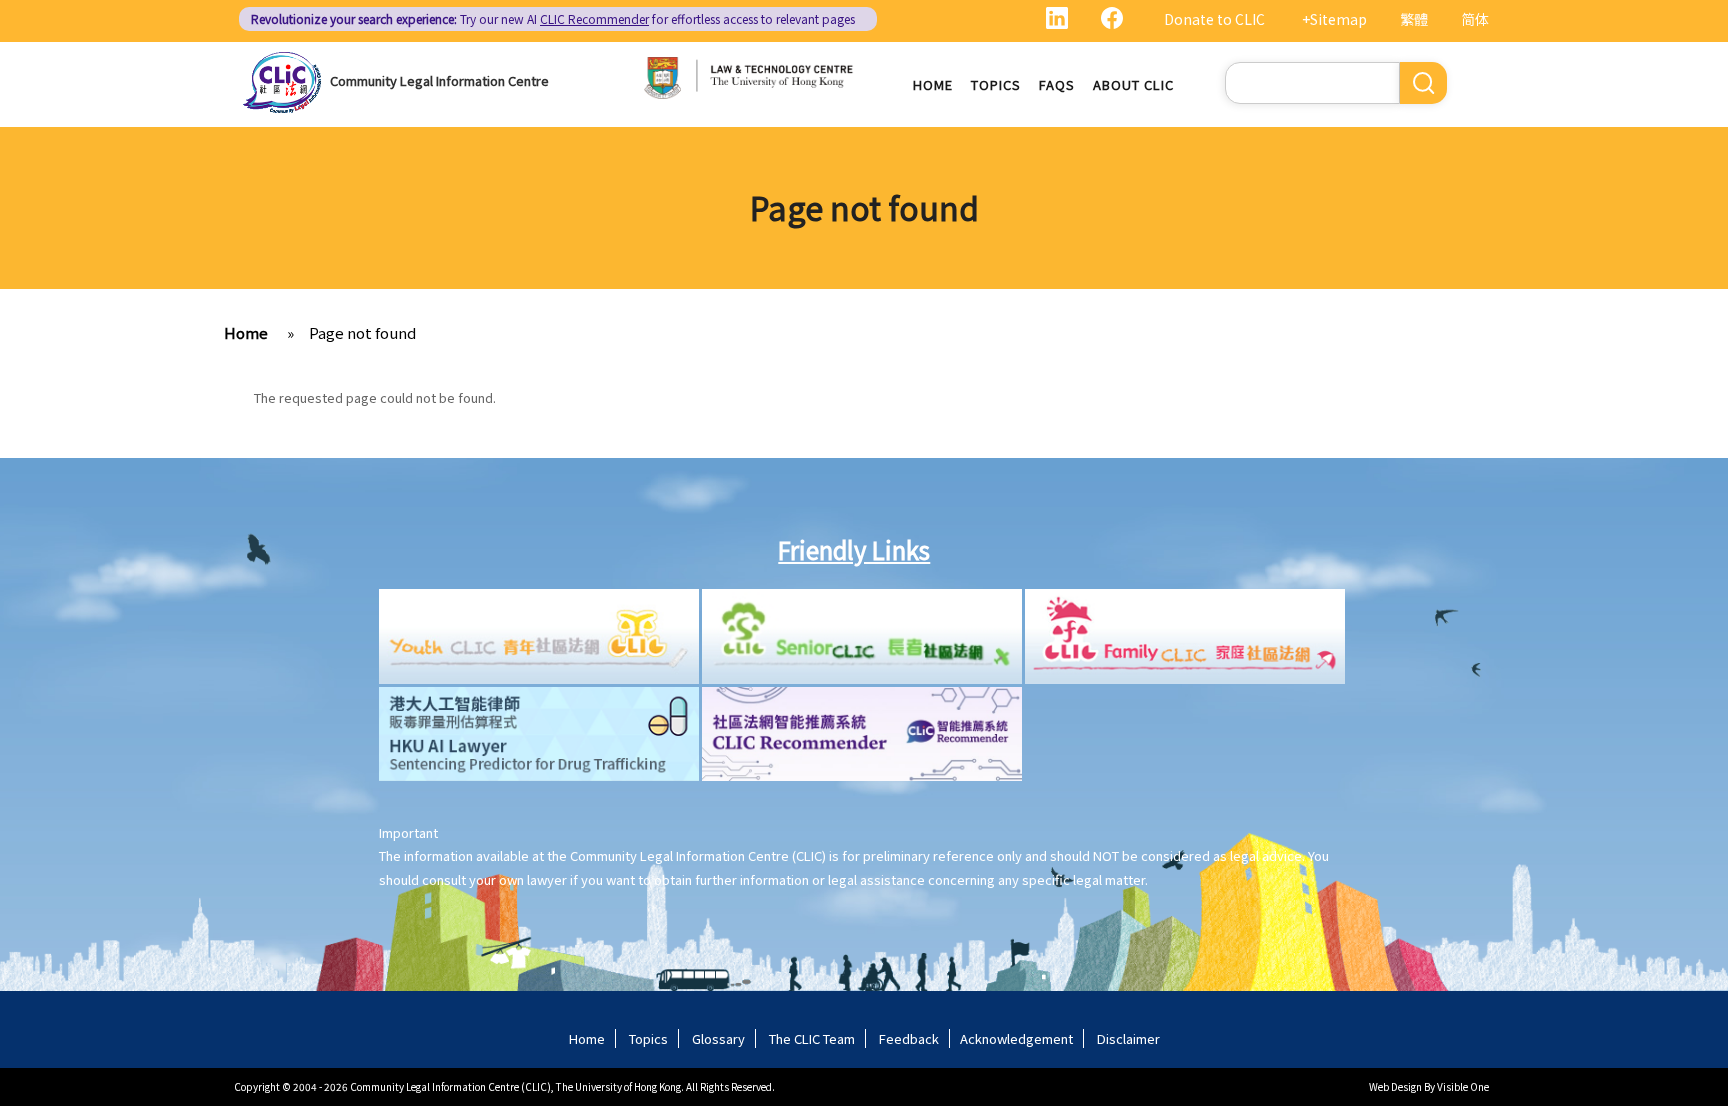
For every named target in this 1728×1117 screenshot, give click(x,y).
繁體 (1414, 19)
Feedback (909, 1038)
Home (933, 84)
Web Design (1395, 1086)
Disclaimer (1128, 1038)
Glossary (718, 1038)
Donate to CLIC (1214, 19)
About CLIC (1133, 84)
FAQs (1057, 84)
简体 (1475, 19)
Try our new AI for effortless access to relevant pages (553, 18)
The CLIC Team (812, 1038)
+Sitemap (1334, 19)
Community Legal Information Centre (439, 80)
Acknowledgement (1016, 1038)
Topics (996, 84)
